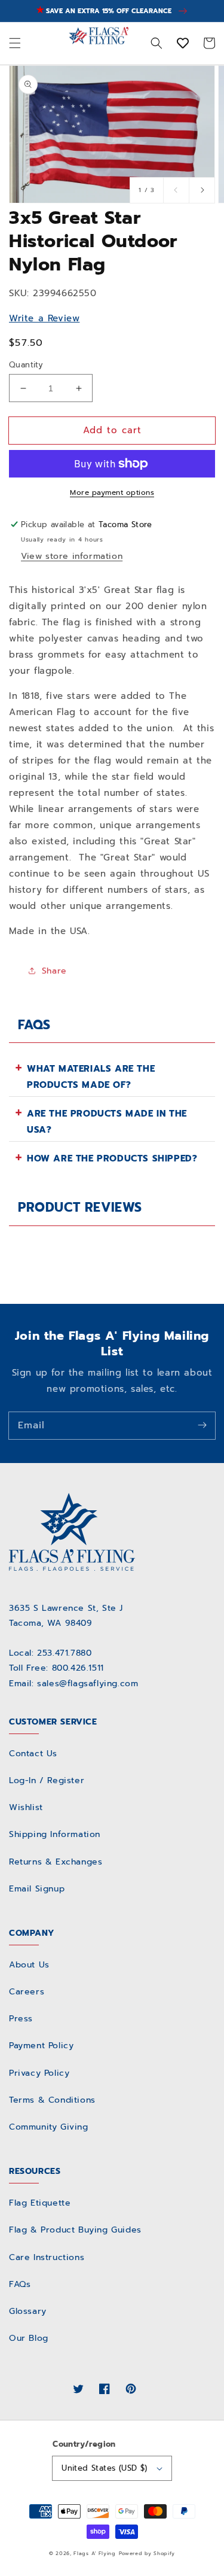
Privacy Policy (39, 2073)
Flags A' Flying (95, 2554)
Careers (27, 1992)
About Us (29, 1965)
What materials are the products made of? (91, 1077)
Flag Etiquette (40, 2203)
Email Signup (37, 1889)
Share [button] (54, 971)
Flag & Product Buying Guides (75, 2230)
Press (21, 2019)
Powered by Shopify (147, 2554)
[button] (15, 44)
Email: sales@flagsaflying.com (73, 1684)
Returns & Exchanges (56, 1862)
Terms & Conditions (52, 2100)
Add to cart (112, 430)
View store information (72, 556)
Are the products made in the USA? (107, 1122)
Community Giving (49, 2127)
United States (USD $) (104, 2468)
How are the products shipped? (112, 1158)
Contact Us (33, 1754)
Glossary (28, 2311)
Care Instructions (47, 2257)
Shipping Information (55, 1834)
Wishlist (26, 1807)
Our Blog (29, 2338)
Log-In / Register (47, 1780)
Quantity (26, 365)
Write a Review (44, 318)
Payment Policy (41, 2046)
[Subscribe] (202, 1425)
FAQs (20, 2284)
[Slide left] (176, 190)
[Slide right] (202, 190)
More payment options (112, 492)
